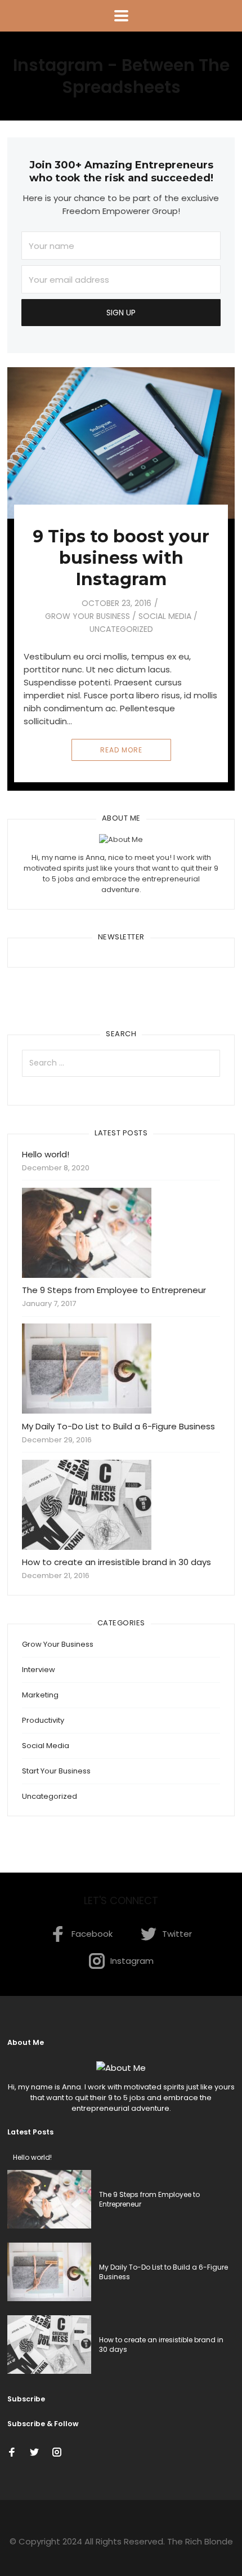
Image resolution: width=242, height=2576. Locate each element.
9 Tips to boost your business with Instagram (121, 558)
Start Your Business (56, 1771)
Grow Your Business (88, 616)
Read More (121, 750)
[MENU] (121, 16)
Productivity (43, 1720)
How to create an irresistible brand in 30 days (116, 1562)
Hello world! (46, 1154)
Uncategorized (121, 629)
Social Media (165, 616)
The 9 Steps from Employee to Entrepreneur (114, 1290)
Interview (39, 1670)
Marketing (40, 1695)
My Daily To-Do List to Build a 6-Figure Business (118, 1426)
